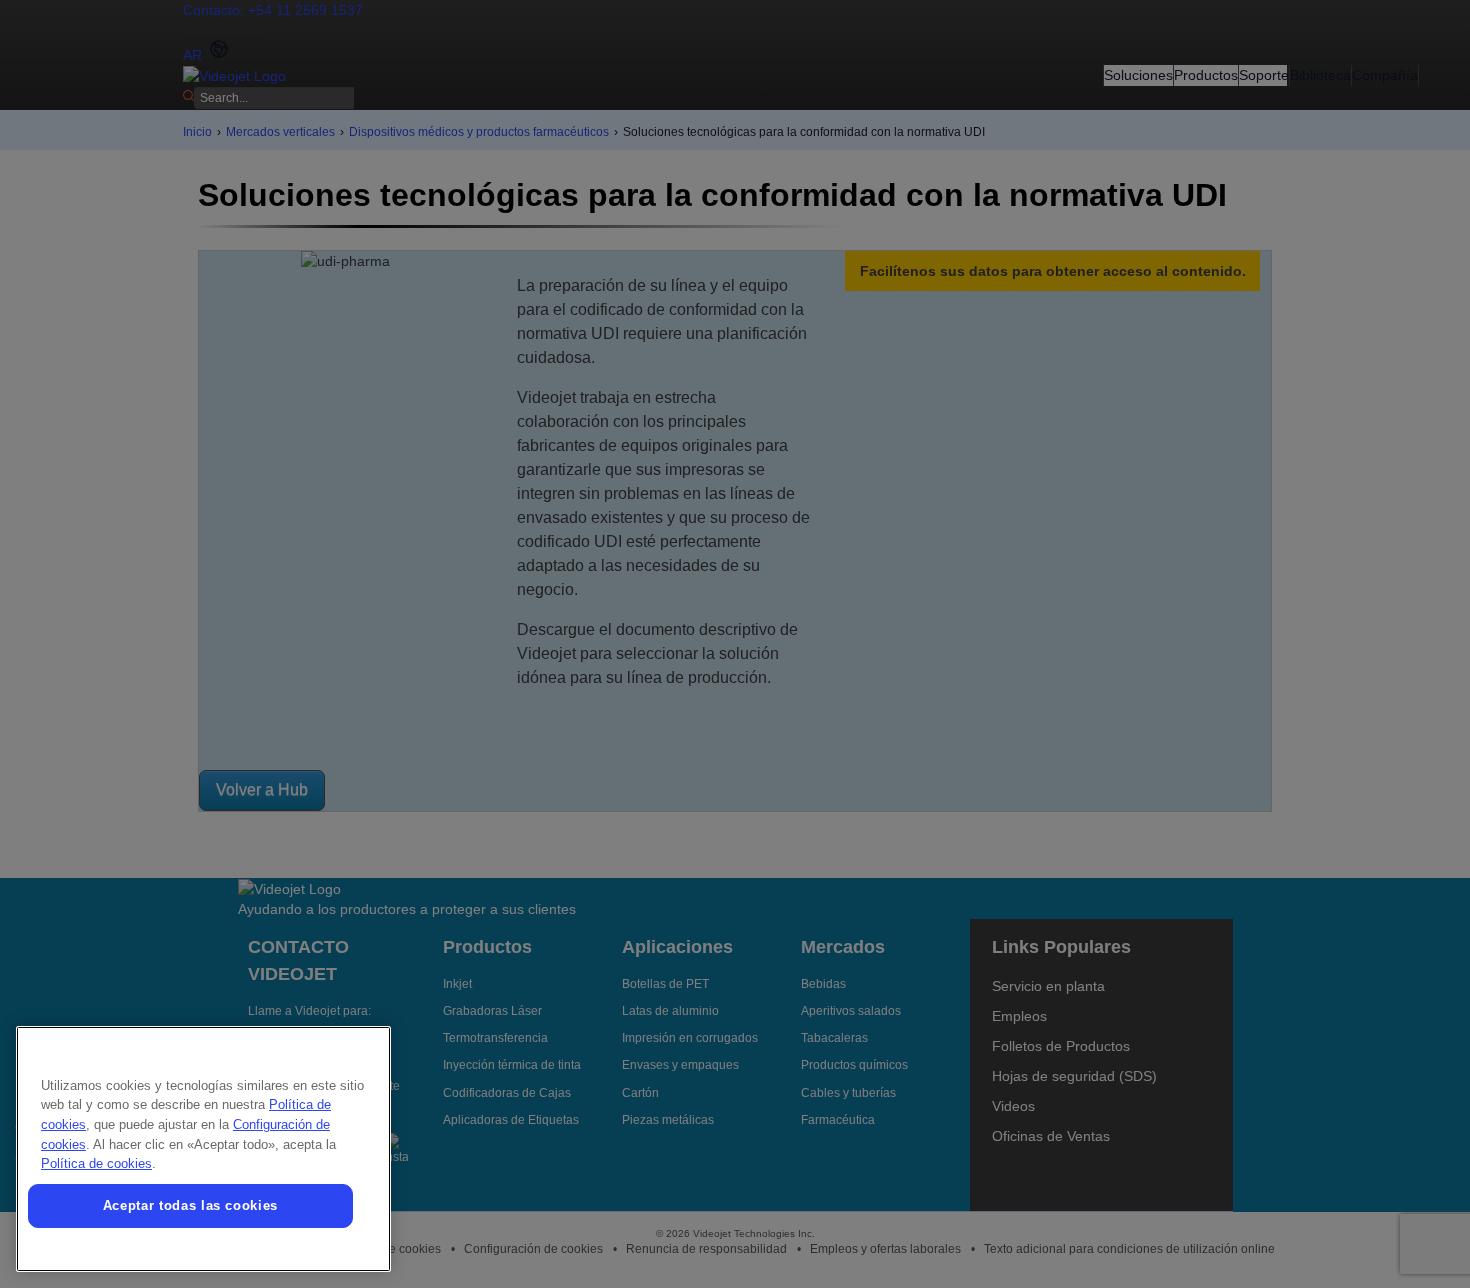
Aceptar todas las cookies (190, 1205)
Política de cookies (96, 1163)
